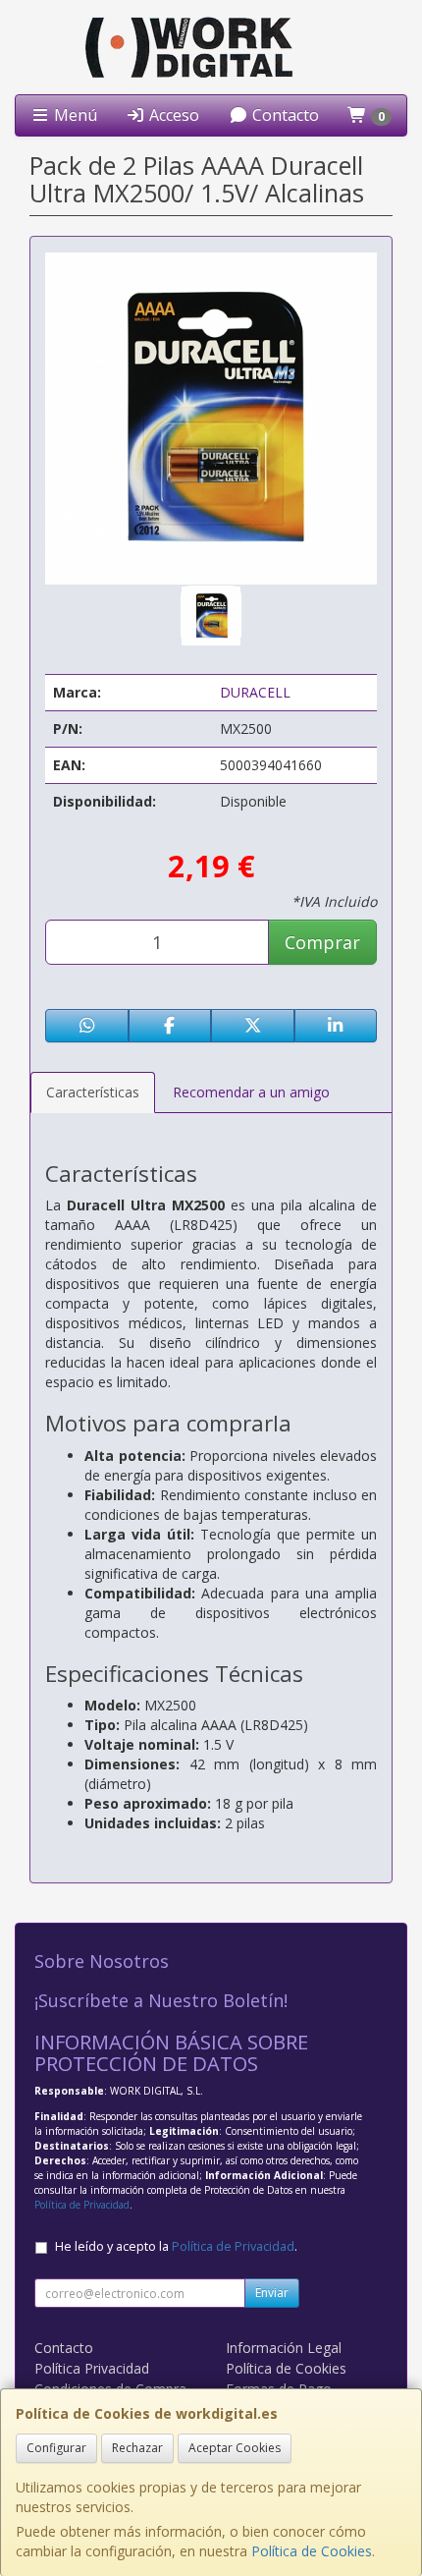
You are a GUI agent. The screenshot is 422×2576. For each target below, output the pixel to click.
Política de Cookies (312, 2551)
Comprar (322, 942)
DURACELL (255, 692)
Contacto (284, 115)
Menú (74, 115)
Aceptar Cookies (235, 2448)
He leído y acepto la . (176, 2246)
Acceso (172, 115)
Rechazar (137, 2448)
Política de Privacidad (82, 2205)
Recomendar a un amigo (251, 1092)
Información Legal (284, 2348)
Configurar (56, 2448)
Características (93, 1092)
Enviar (272, 2293)
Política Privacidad (92, 2368)
